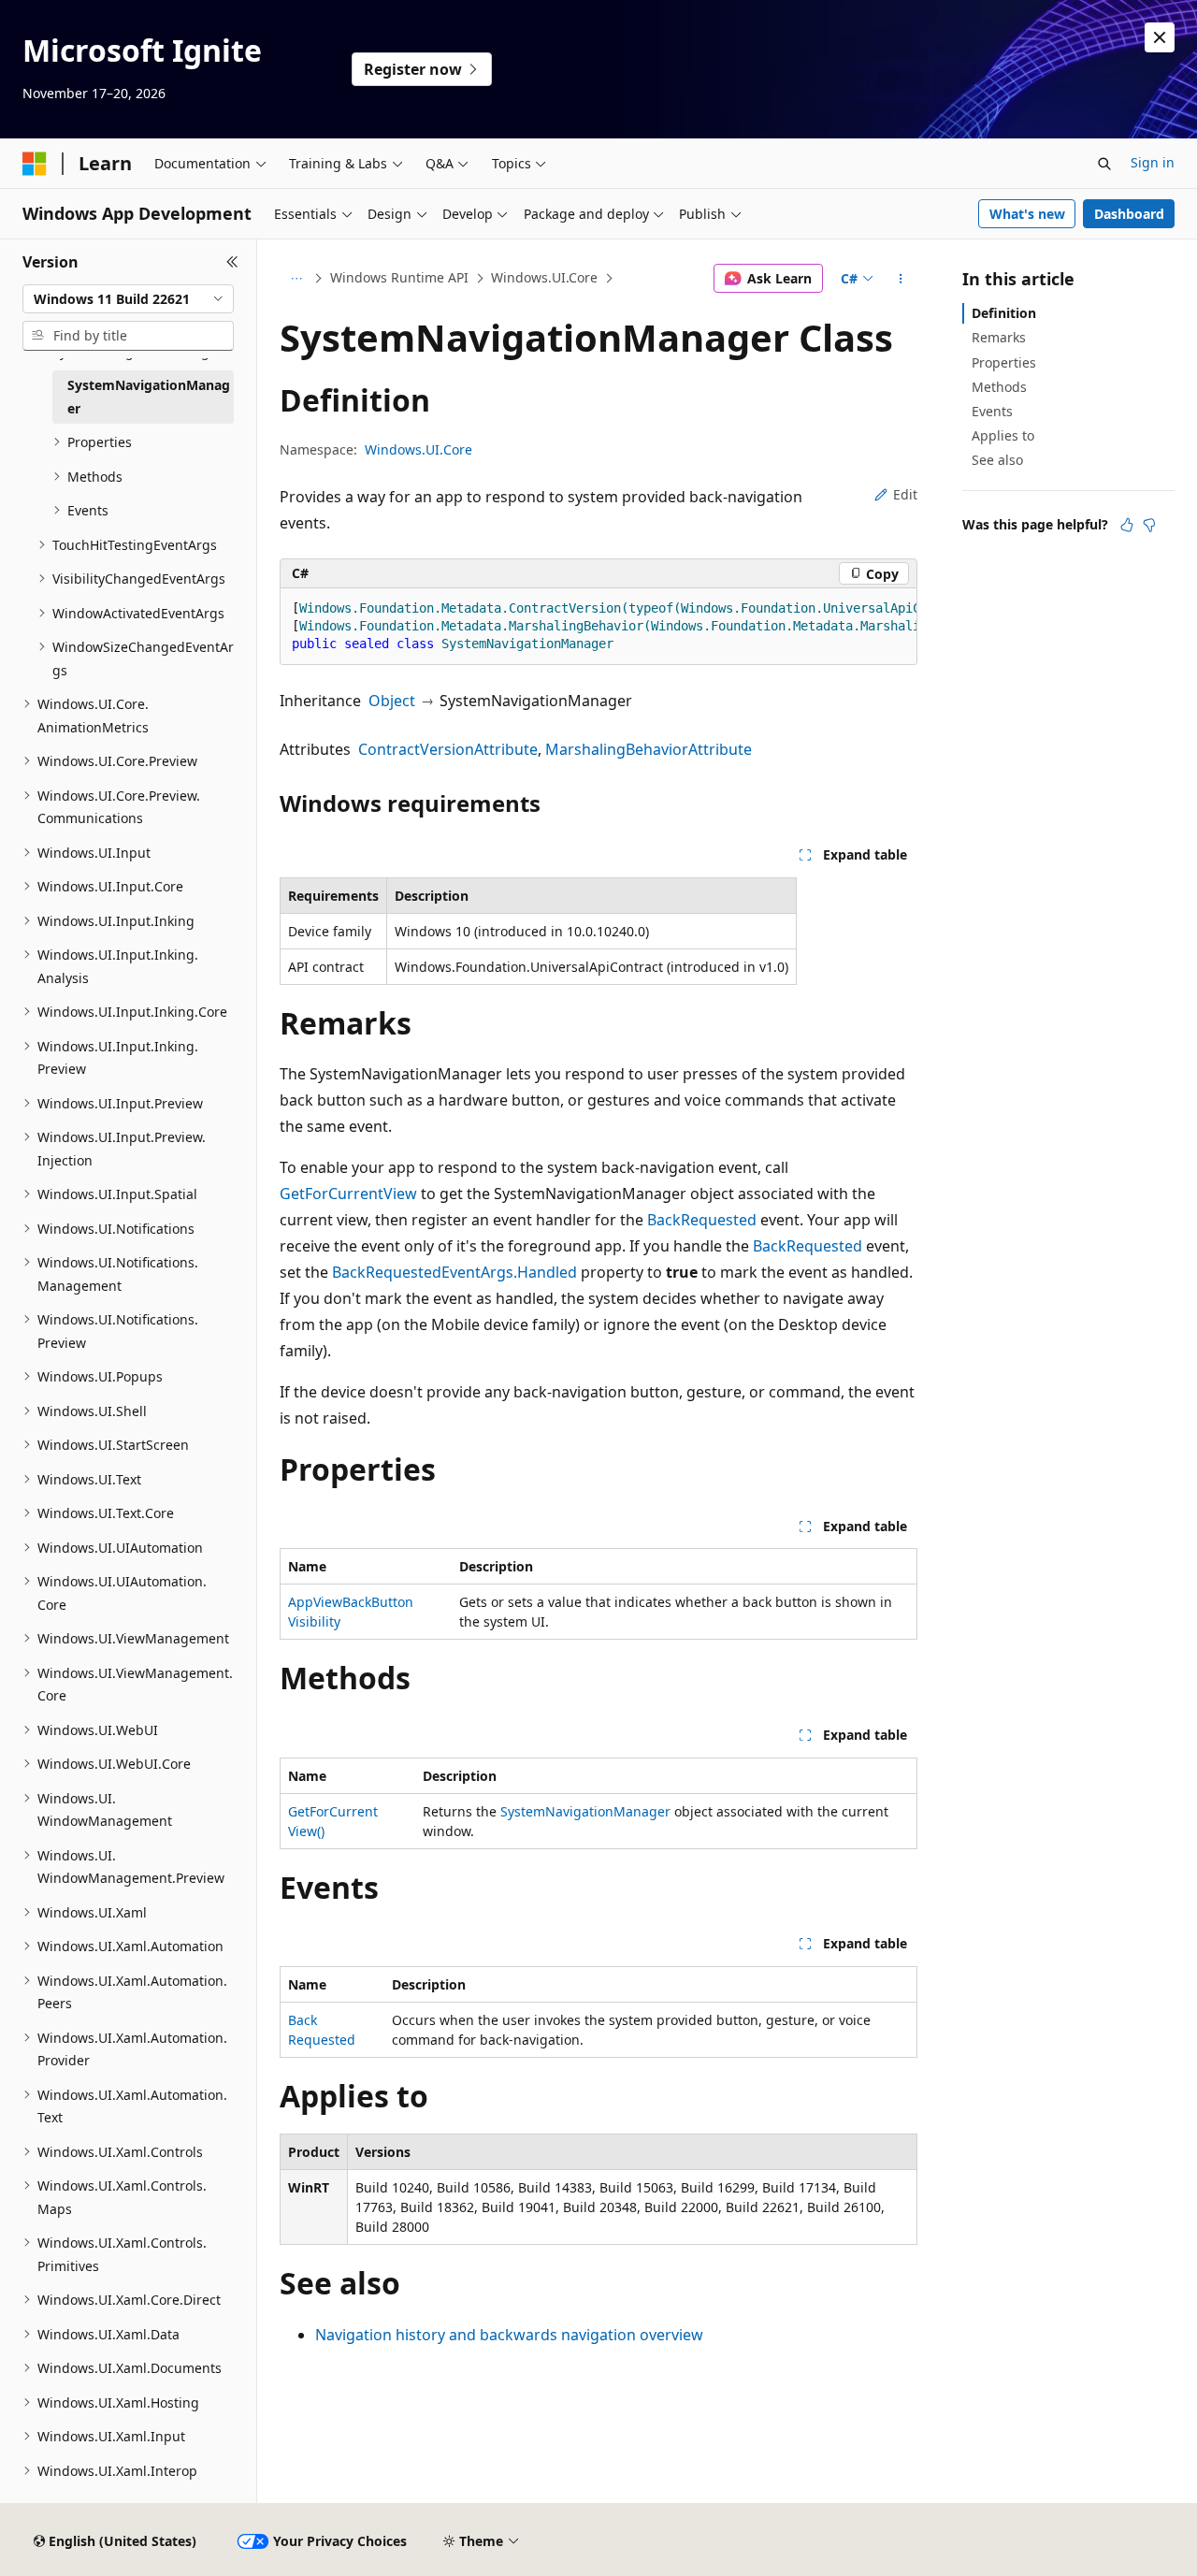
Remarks (999, 337)
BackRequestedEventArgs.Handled (454, 1272)
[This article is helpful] (1127, 525)
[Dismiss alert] (1160, 37)
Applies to (1003, 435)
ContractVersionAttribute (448, 749)
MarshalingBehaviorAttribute (649, 749)
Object (392, 701)
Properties (1004, 362)
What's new (1027, 214)
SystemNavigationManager (585, 1811)
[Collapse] (232, 262)
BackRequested (702, 1220)
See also (997, 460)
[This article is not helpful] (1149, 525)
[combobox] (128, 299)
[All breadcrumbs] (296, 279)
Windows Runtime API (399, 277)
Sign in (1153, 162)
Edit (905, 494)
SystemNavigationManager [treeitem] (149, 397)
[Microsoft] (35, 164)
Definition (1004, 313)
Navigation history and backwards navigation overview (509, 2335)
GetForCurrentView (348, 1194)
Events (992, 411)
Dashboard (1129, 214)
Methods (999, 387)
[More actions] (901, 279)
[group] (598, 627)
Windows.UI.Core (544, 277)
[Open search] (1104, 164)
